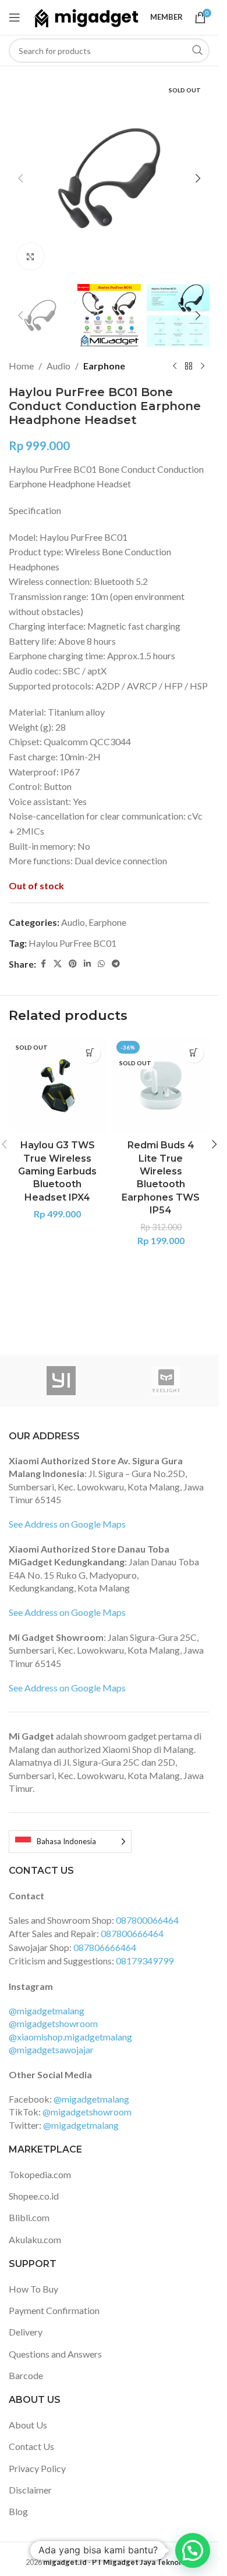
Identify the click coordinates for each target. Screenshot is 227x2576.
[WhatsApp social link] (101, 964)
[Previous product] (175, 366)
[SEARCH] (197, 51)
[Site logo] (86, 16)
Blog (18, 2511)
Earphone (104, 366)
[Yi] (61, 1381)
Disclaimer (30, 2490)
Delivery (26, 2332)
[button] (20, 178)
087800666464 (132, 1933)
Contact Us (31, 2446)
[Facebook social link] (43, 964)
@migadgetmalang (47, 2011)
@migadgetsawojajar (51, 2049)
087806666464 (105, 1947)
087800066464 (147, 1920)
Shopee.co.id (34, 2196)
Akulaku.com (35, 2239)
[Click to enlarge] (31, 256)
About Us (28, 2425)
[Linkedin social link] (87, 964)
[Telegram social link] (116, 964)
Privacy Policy (37, 2468)
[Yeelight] (166, 1381)
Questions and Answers (55, 2354)
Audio (58, 366)
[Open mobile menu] (15, 17)
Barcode (26, 2375)
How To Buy (33, 2289)
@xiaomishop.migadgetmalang (70, 2037)
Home (21, 366)
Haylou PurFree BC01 (72, 943)
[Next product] (203, 366)
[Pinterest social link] (73, 964)
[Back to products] (189, 366)
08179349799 (145, 1961)
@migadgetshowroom (53, 2023)
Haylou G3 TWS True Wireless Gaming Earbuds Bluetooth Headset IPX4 (57, 1171)
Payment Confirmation (54, 2310)
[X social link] (58, 964)
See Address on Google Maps (67, 1524)
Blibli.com (29, 2217)
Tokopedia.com (40, 2174)
